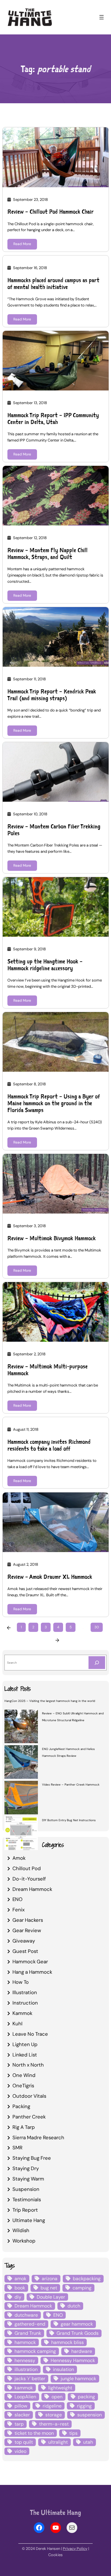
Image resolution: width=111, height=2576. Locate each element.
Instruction (25, 2003)
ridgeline (52, 2406)
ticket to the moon (34, 2433)
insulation (63, 2369)
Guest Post (25, 1951)
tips (73, 2433)
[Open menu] (102, 17)
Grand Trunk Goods (78, 2333)
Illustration (25, 1992)
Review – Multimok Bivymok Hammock (52, 1238)
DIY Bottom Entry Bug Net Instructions (69, 1820)
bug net (49, 2288)
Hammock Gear (30, 1962)
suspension (90, 2415)
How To (21, 1982)
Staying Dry (26, 2168)
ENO (17, 1899)
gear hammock (77, 2324)
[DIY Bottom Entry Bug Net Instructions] (21, 1834)
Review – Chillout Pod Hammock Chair (50, 212)
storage (54, 2415)
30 (97, 1627)
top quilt (24, 2442)
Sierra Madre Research (38, 2137)
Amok (19, 1858)
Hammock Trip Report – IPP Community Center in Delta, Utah (53, 419)
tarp (19, 2424)
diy (18, 2297)
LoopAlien (25, 2397)
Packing (21, 2106)
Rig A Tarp (24, 2127)
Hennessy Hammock (73, 2360)
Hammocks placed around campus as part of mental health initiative (53, 284)
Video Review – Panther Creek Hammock (71, 1785)
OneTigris (23, 2086)
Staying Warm (28, 2179)
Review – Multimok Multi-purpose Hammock (48, 1370)
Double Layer (51, 2297)
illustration (26, 2369)
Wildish (21, 2230)
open (57, 2397)
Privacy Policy (75, 2549)
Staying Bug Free (32, 2158)
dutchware (26, 2315)
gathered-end (30, 2324)
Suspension (26, 2189)
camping (82, 2288)
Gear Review (27, 1930)
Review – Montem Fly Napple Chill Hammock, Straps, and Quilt (48, 554)
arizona (50, 2279)
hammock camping (35, 2351)
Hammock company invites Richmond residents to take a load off (49, 1445)
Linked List (25, 2055)
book (20, 2288)
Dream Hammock (32, 1889)
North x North (28, 2065)
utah (88, 2442)
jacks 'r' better (30, 2379)
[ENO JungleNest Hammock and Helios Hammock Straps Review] (21, 1763)
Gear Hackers (28, 1920)
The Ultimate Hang (55, 2512)
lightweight (60, 2388)
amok (20, 2279)
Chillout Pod (27, 1868)
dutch (74, 2306)
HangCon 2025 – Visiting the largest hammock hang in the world (50, 1701)
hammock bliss (67, 2342)
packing (86, 2397)
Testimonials (27, 2199)
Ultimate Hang (29, 2220)
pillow (21, 2406)
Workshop (24, 2241)
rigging (84, 2406)
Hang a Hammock (32, 1972)
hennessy (25, 2360)
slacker (22, 2415)
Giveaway (24, 1941)
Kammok (22, 2013)
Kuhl (17, 2024)
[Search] (97, 1663)
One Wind (24, 2075)
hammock (25, 2342)
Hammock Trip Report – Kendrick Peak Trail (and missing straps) (52, 695)
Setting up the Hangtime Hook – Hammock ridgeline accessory (45, 965)
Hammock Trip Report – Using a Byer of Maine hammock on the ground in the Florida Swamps (54, 1103)
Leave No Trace (30, 2034)
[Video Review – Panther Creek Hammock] (21, 1798)
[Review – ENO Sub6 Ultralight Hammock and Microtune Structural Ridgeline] (21, 1727)
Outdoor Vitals (29, 2096)
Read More (22, 244)
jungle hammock (78, 2379)
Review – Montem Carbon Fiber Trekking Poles (54, 830)
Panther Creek (29, 2117)
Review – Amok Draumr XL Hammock (50, 1577)
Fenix (18, 1910)
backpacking (87, 2279)
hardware (82, 2351)
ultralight (58, 2442)
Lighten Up (25, 2044)
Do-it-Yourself (29, 1879)
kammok (24, 2388)
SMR (17, 2148)
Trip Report (25, 2210)
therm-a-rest (54, 2424)
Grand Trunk (28, 2333)
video (20, 2451)
